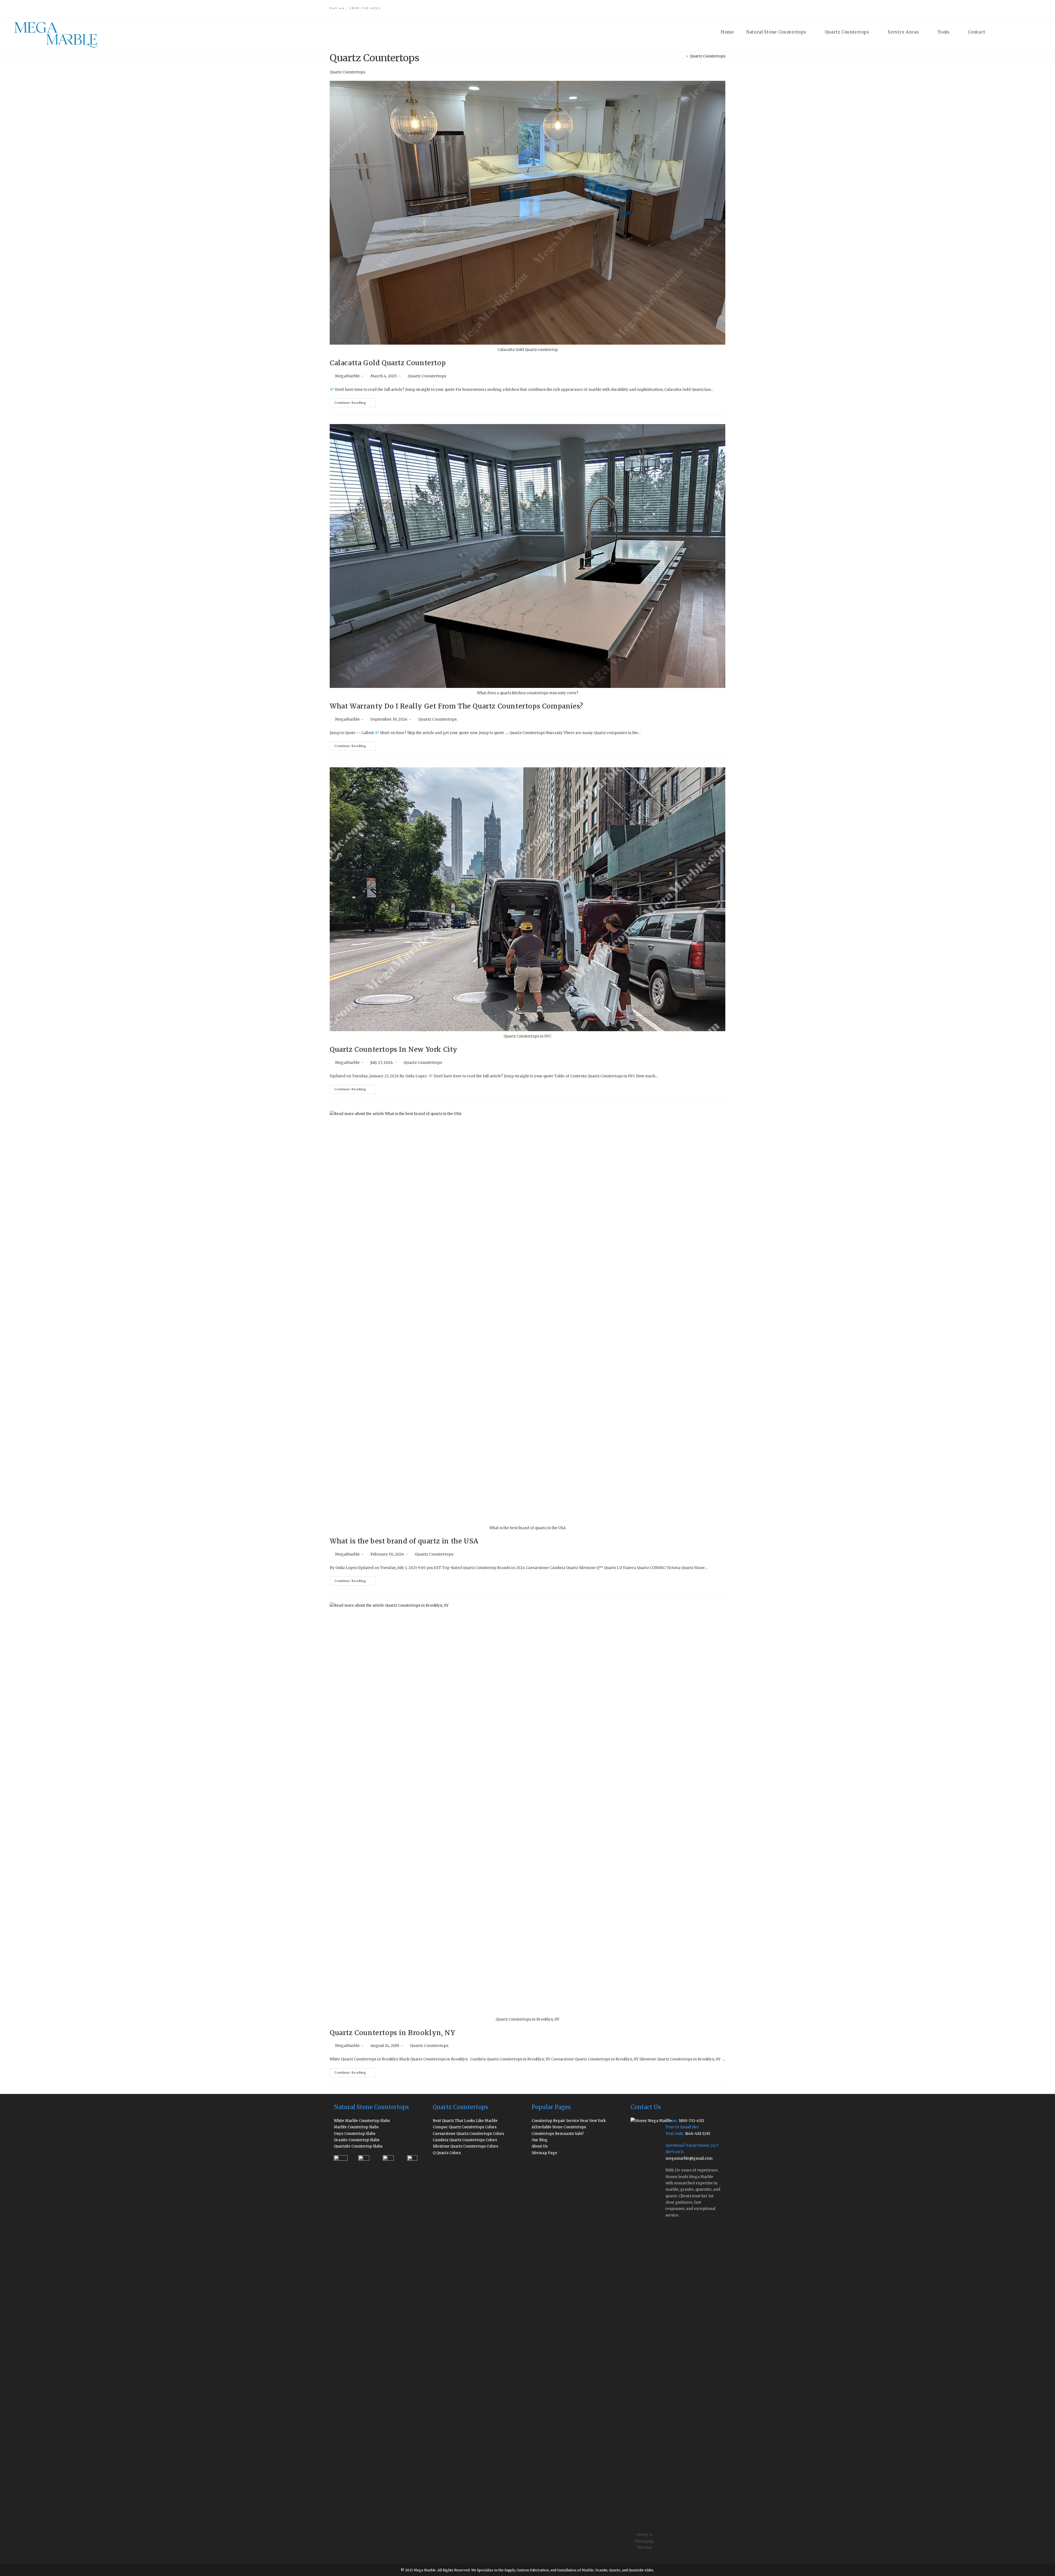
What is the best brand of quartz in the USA (404, 1541)
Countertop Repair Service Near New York (569, 2121)
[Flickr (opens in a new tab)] (700, 9)
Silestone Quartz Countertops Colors (465, 2146)
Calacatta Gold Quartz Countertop (388, 363)
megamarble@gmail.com (689, 2158)
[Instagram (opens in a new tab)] (690, 9)
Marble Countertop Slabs (356, 2127)
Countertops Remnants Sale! (558, 2134)
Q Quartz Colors (447, 2153)
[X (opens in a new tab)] (661, 9)
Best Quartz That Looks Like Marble (465, 2121)
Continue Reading (355, 404)
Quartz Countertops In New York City (394, 1049)
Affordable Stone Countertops (559, 2127)
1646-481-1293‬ (698, 2134)
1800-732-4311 (691, 2121)
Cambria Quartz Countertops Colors (465, 2140)
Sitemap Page (544, 2153)
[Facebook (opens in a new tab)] (671, 9)
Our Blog (540, 2140)
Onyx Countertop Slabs (355, 2134)
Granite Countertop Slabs (357, 2140)
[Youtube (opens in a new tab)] (710, 9)
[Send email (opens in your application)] (718, 9)
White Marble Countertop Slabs (362, 2121)
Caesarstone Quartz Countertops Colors (468, 2134)
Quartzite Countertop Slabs (358, 2146)
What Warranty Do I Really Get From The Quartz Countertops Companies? (456, 706)
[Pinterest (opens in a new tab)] (681, 9)
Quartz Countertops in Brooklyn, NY (392, 2033)
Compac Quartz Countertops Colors (465, 2127)
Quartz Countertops (708, 56)
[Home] (683, 56)
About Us (540, 2146)
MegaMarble (347, 376)
